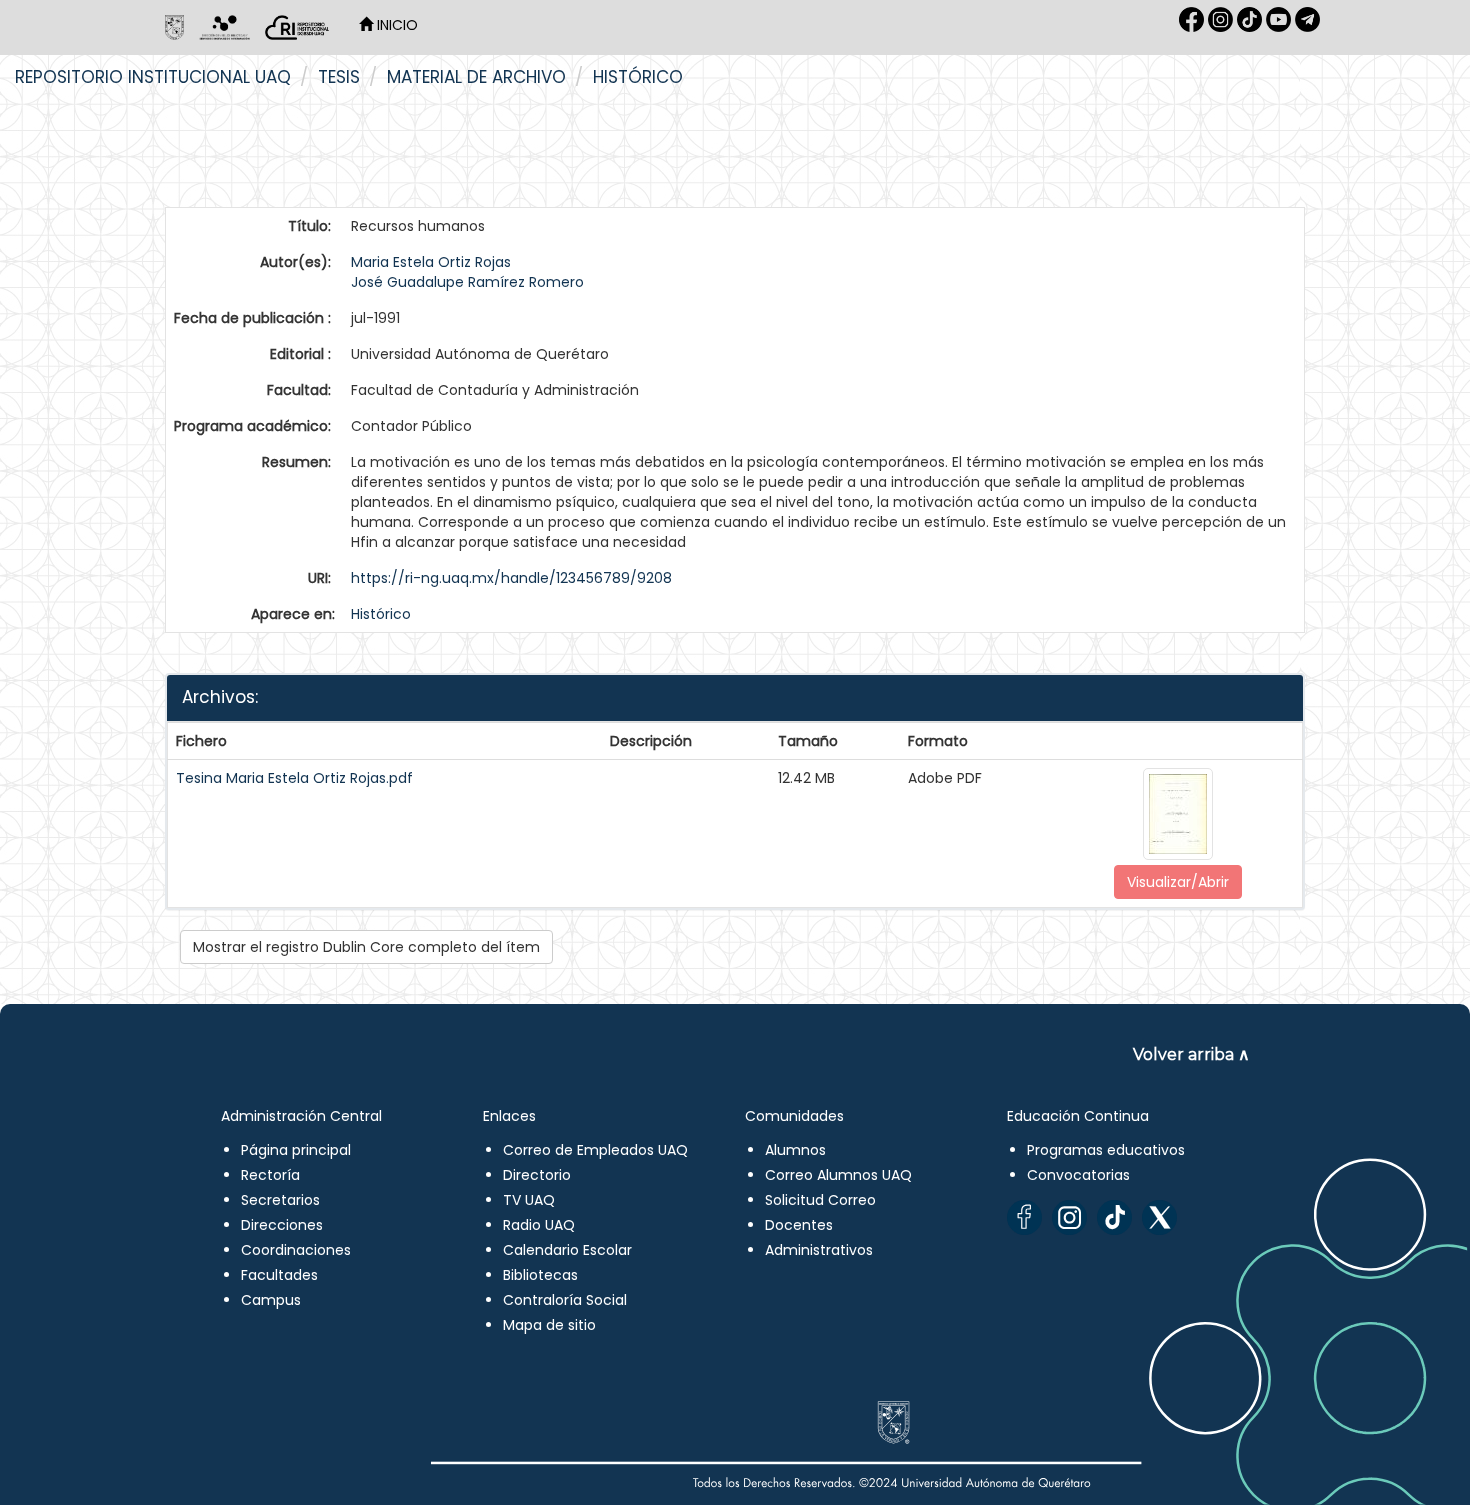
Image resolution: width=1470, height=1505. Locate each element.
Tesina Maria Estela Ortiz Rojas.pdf (294, 778)
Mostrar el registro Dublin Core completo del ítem (366, 947)
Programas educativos (1106, 1150)
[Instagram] (1069, 1217)
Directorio (537, 1175)
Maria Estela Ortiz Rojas (431, 262)
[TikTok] (1114, 1217)
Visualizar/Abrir (1178, 882)
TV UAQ (529, 1200)
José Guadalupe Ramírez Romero (467, 282)
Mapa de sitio (549, 1325)
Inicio (395, 25)
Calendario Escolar (567, 1250)
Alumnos (795, 1150)
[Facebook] (1024, 1217)
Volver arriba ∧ (1191, 1054)
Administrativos (819, 1250)
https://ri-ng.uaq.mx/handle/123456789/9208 (511, 578)
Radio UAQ (539, 1225)
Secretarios (280, 1200)
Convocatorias (1078, 1175)
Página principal (296, 1150)
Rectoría (270, 1175)
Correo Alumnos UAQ (838, 1175)
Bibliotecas (540, 1275)
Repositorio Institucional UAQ (153, 77)
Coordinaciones (296, 1250)
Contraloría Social (565, 1300)
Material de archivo (476, 77)
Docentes (799, 1225)
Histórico (638, 77)
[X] (1159, 1217)
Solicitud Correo (820, 1200)
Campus (271, 1300)
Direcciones (282, 1225)
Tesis (339, 77)
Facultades (279, 1275)
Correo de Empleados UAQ (595, 1150)
